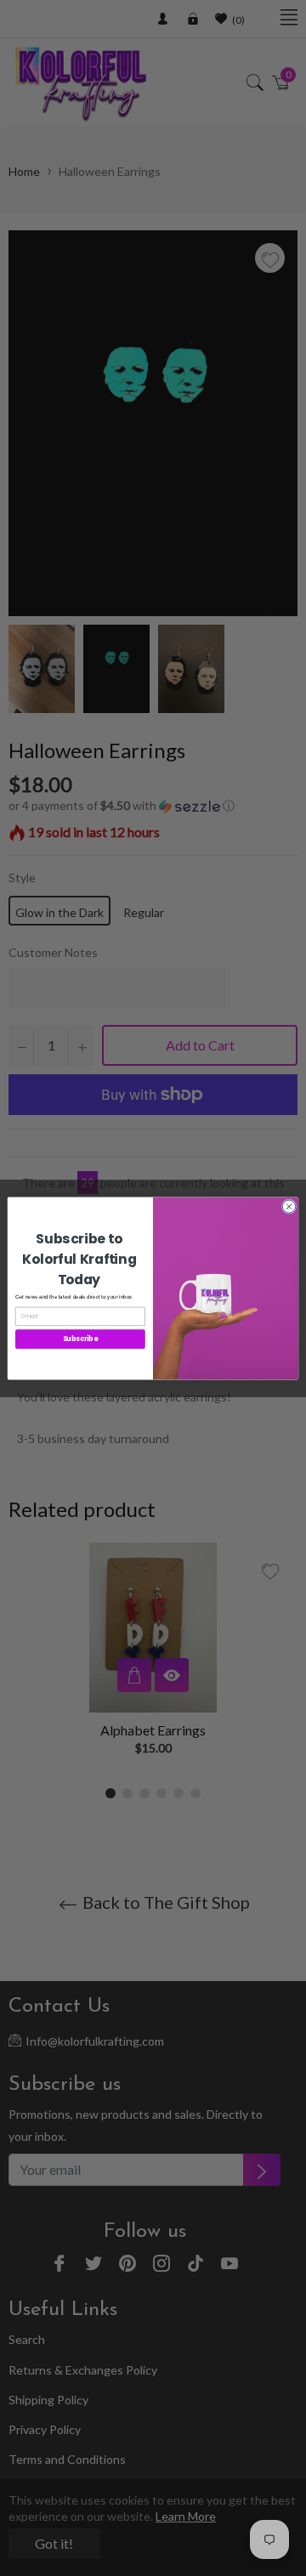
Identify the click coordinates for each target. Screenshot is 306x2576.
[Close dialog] (289, 1206)
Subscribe (81, 1338)
